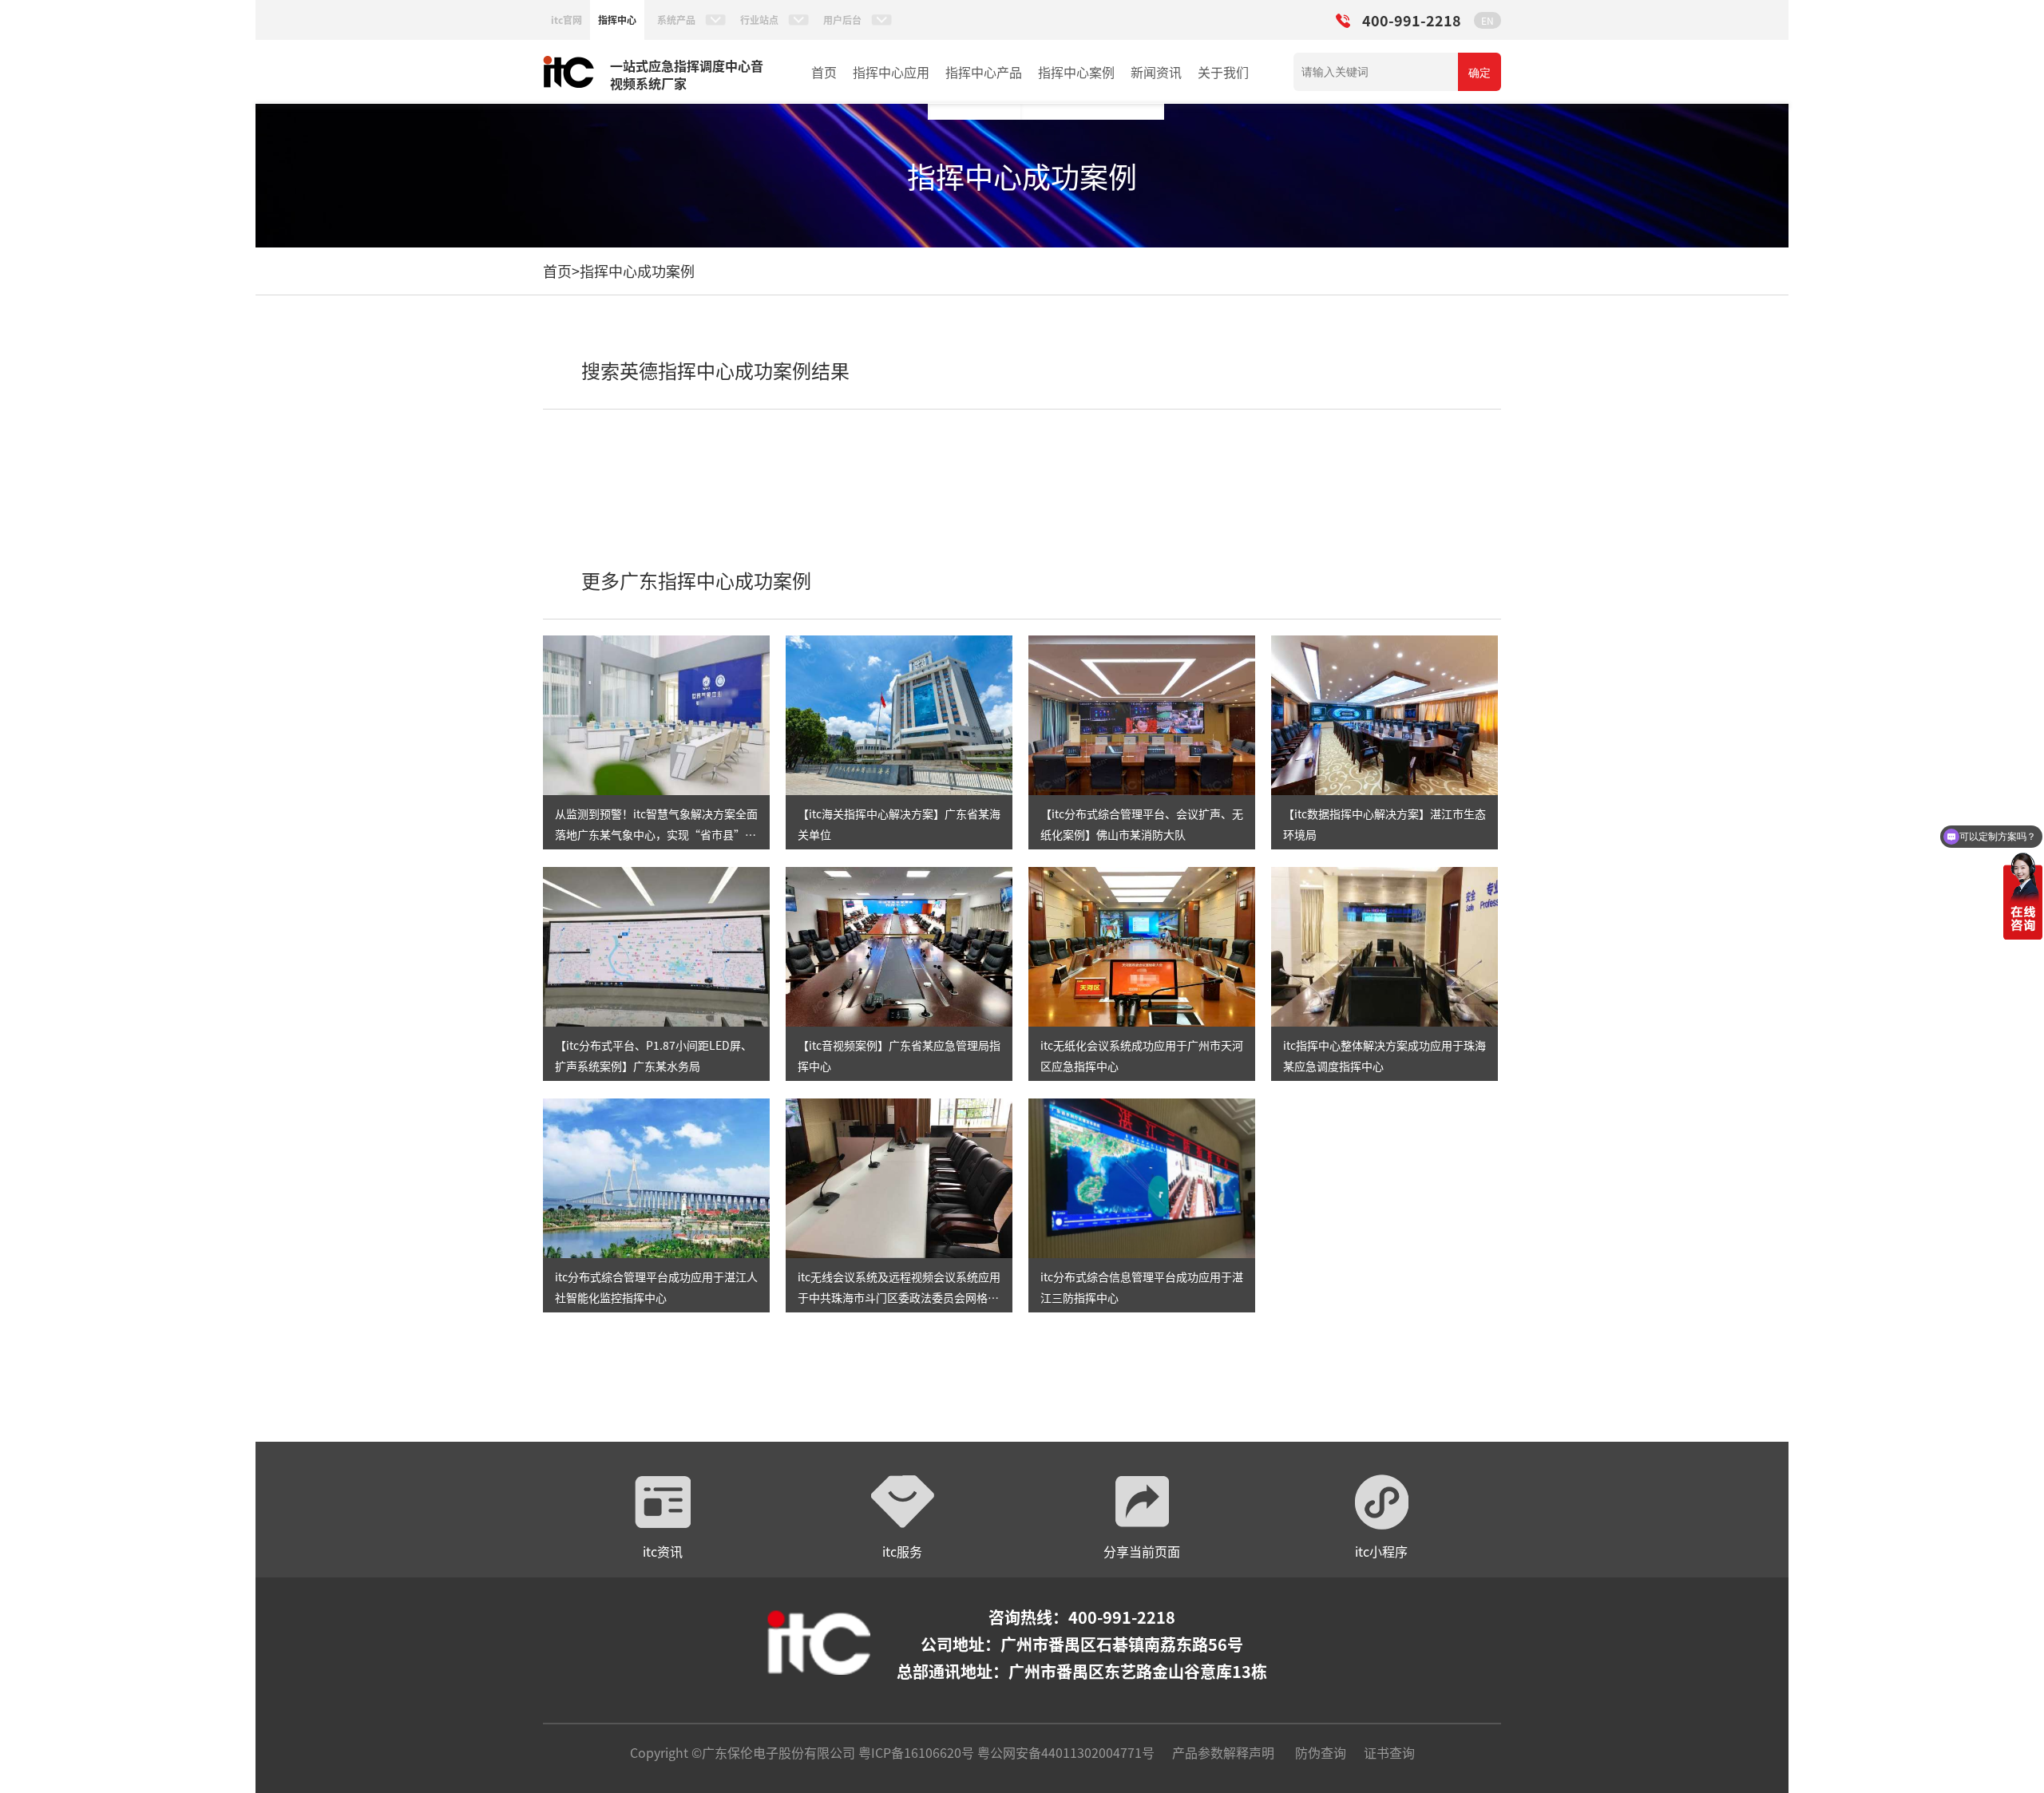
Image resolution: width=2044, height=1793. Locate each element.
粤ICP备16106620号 (915, 1752)
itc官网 (566, 20)
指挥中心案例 (1076, 72)
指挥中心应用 (891, 72)
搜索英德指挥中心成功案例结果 (715, 370)
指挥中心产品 (984, 72)
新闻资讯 (1156, 72)
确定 (1480, 73)
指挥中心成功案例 (637, 271)
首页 (824, 72)
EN (1487, 20)
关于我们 (1223, 72)
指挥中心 (617, 20)
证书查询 (1389, 1752)
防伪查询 (1321, 1752)
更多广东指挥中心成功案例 (696, 580)
